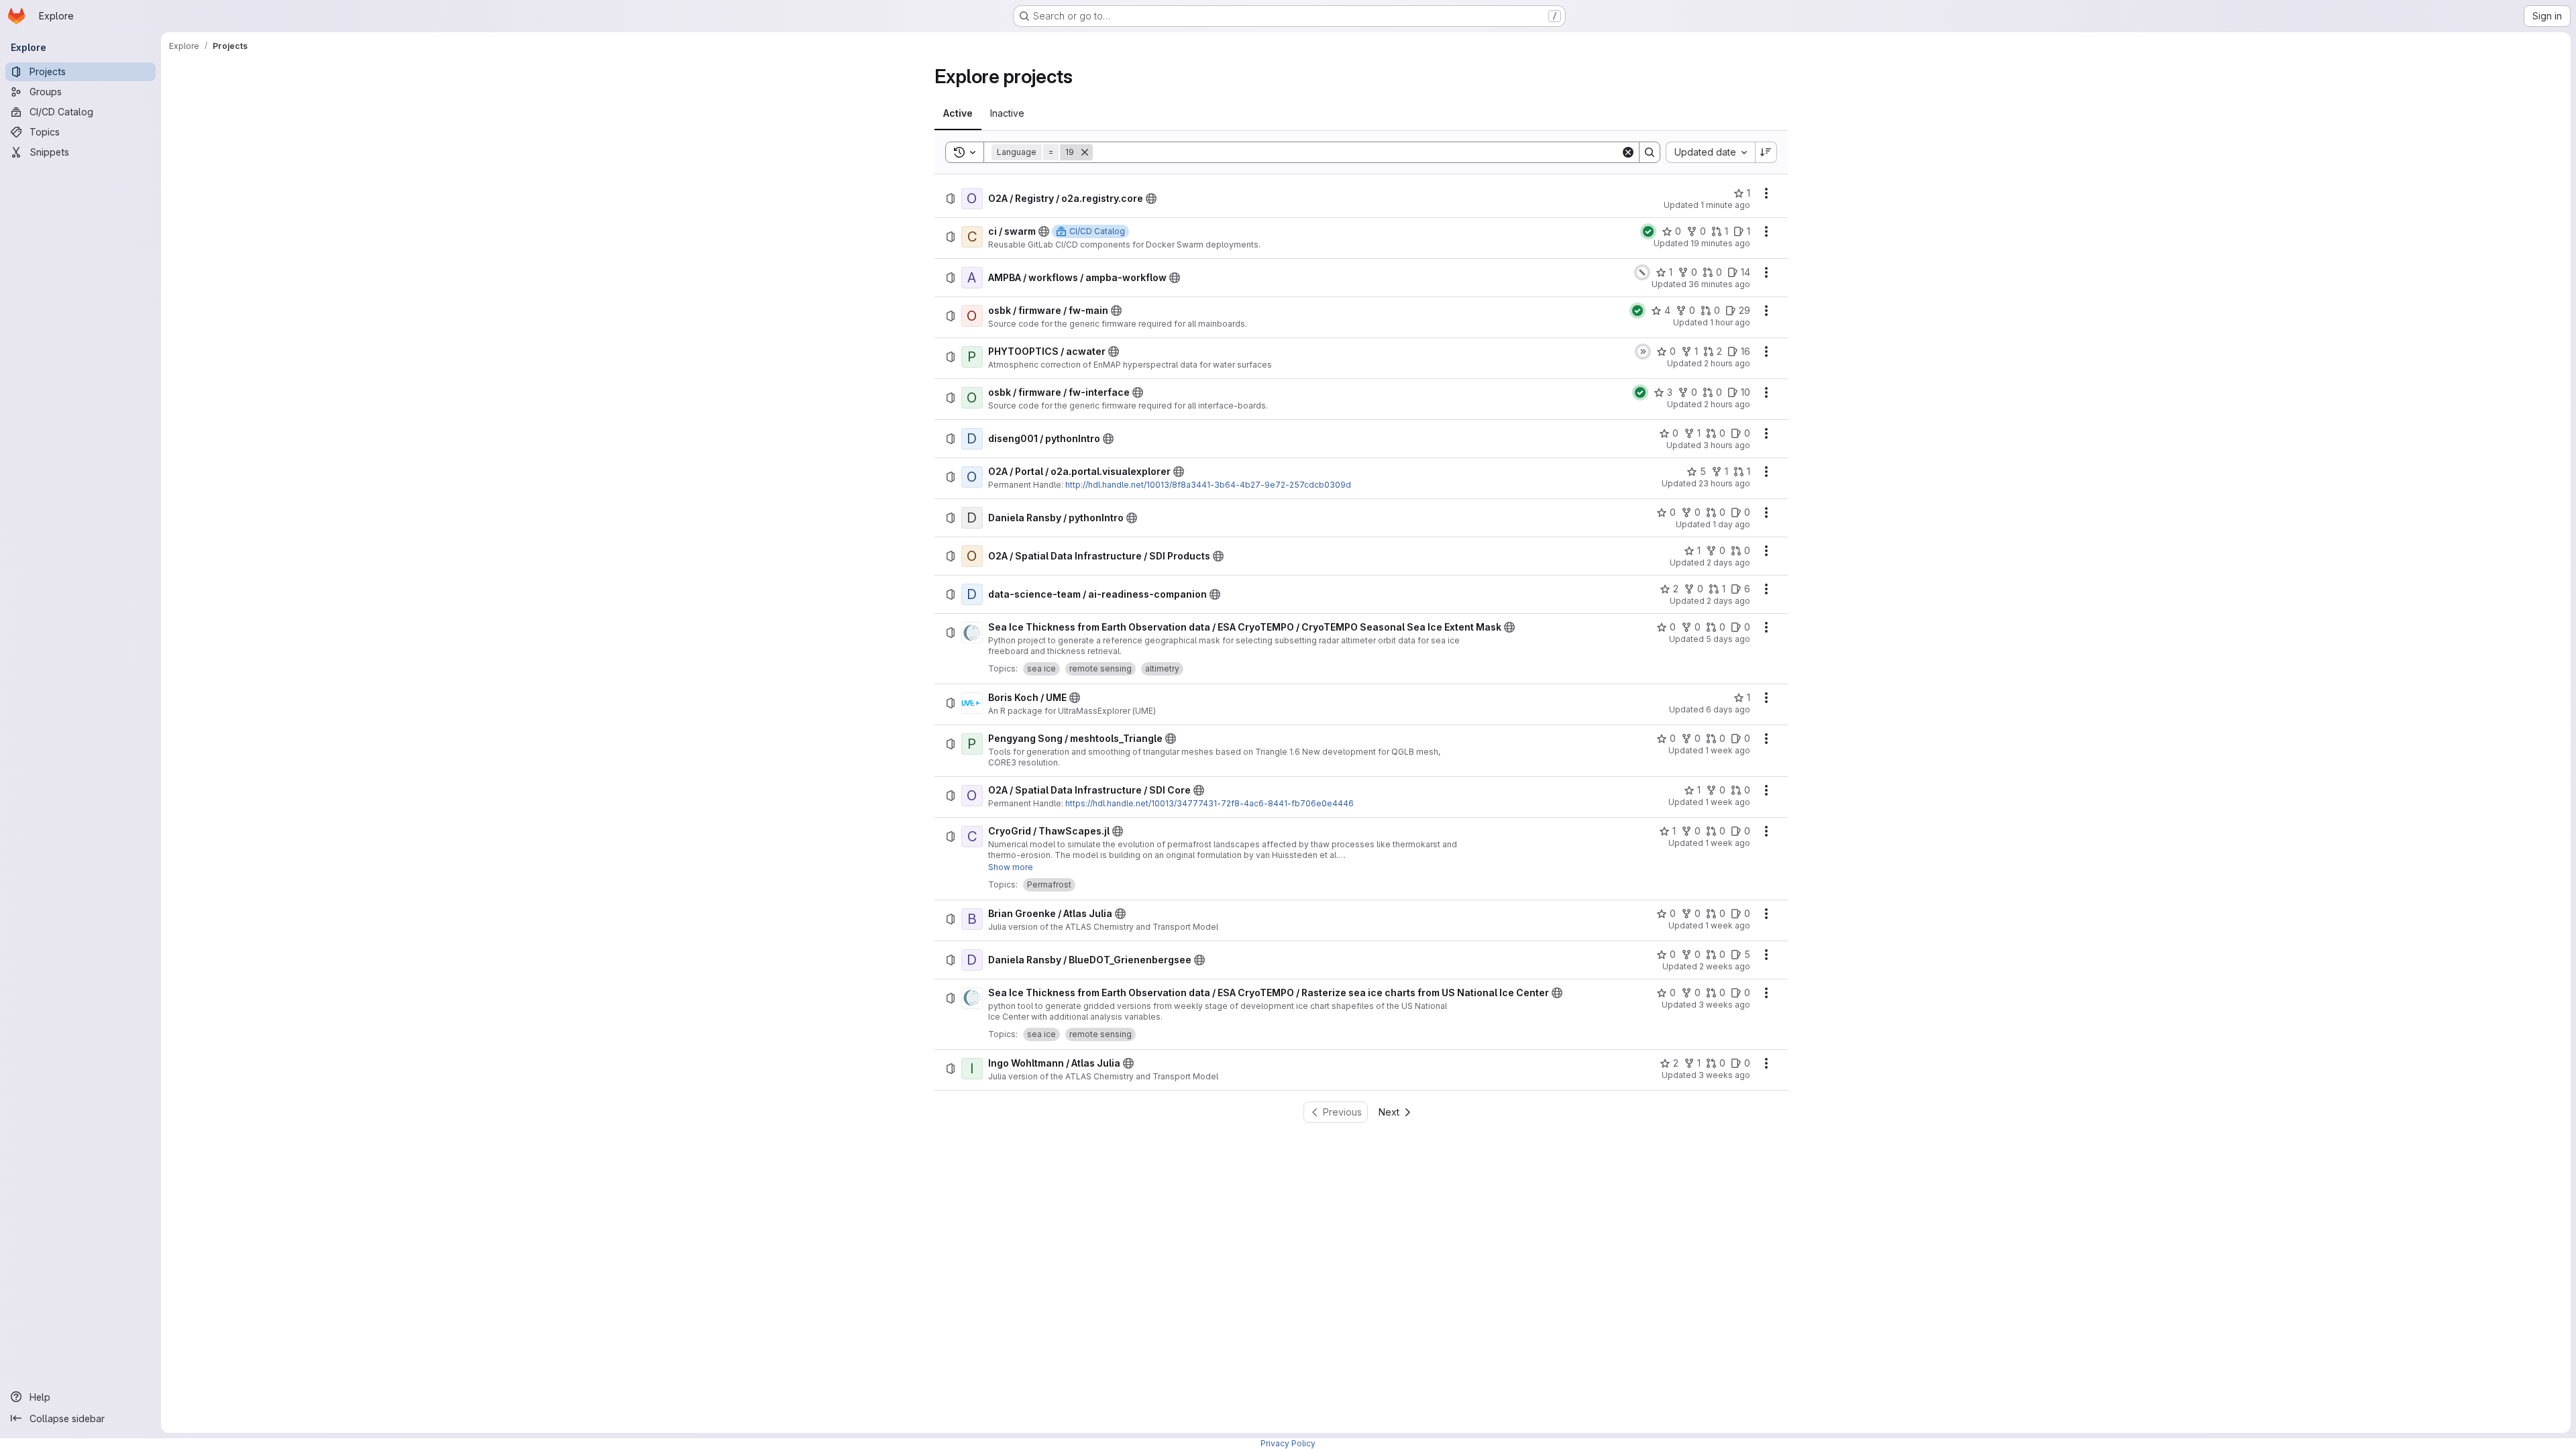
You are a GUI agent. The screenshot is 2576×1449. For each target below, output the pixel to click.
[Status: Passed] (1648, 231)
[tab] (958, 113)
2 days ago (1728, 562)
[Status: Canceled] (1642, 272)
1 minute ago (1725, 205)
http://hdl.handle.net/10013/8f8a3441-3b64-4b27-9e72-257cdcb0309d (1208, 485)
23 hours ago (1724, 483)
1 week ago (1728, 750)
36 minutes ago (1719, 284)
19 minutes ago (1720, 243)
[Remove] (1085, 152)
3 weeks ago (1724, 1005)
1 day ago (1731, 524)
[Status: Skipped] (1643, 352)
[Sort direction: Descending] (1766, 152)
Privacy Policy (1288, 1443)
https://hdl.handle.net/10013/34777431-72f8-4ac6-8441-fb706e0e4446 (1210, 803)
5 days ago (1728, 639)
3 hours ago (1727, 445)
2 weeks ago (1725, 966)
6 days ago (1728, 709)
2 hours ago (1727, 363)
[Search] (1650, 152)
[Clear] (1628, 152)
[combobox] (1710, 152)
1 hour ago (1730, 322)
